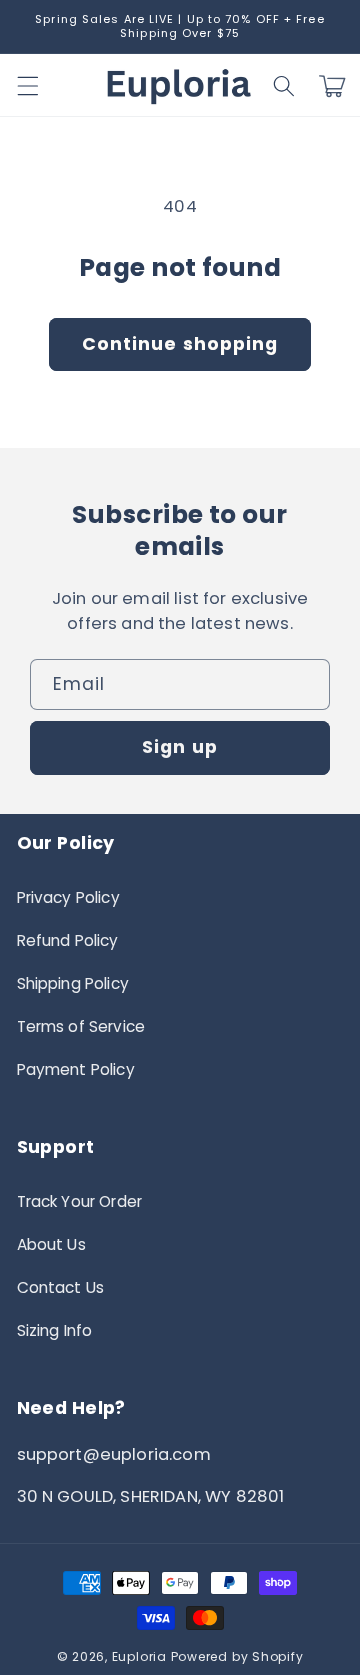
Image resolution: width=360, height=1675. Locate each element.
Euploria (139, 1656)
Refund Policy (68, 940)
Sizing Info (55, 1330)
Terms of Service (81, 1026)
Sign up (180, 747)
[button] (284, 86)
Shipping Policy (73, 983)
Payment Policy (76, 1069)
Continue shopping (180, 344)
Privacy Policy (68, 897)
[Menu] (27, 86)
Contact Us (61, 1287)
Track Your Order (80, 1201)
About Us (51, 1244)
